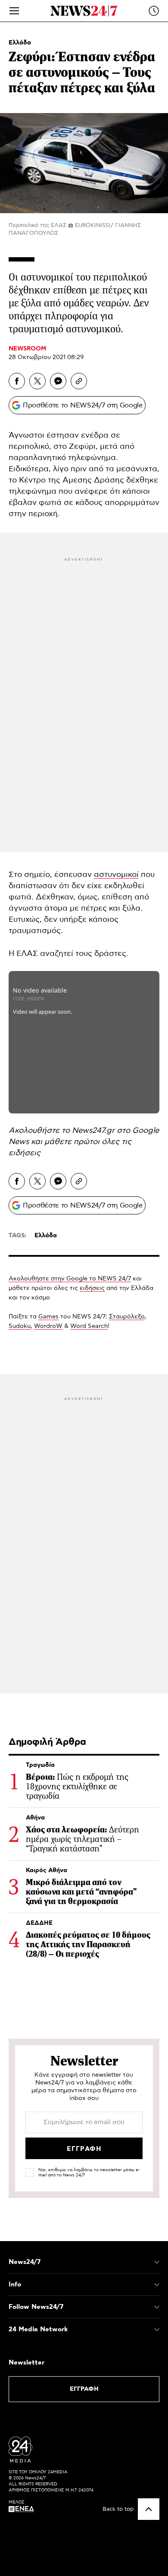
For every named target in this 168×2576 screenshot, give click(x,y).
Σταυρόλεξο (127, 1317)
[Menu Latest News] (154, 11)
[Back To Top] (149, 2509)
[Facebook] (17, 381)
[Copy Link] (79, 381)
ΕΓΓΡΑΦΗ (84, 2389)
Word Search (89, 1326)
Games (48, 1317)
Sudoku (20, 1326)
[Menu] (14, 11)
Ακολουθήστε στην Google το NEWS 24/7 (70, 1279)
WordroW (48, 1326)
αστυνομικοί (116, 875)
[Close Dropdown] (157, 2262)
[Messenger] (58, 381)
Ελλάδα (20, 43)
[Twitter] (37, 381)
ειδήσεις (25, 1153)
